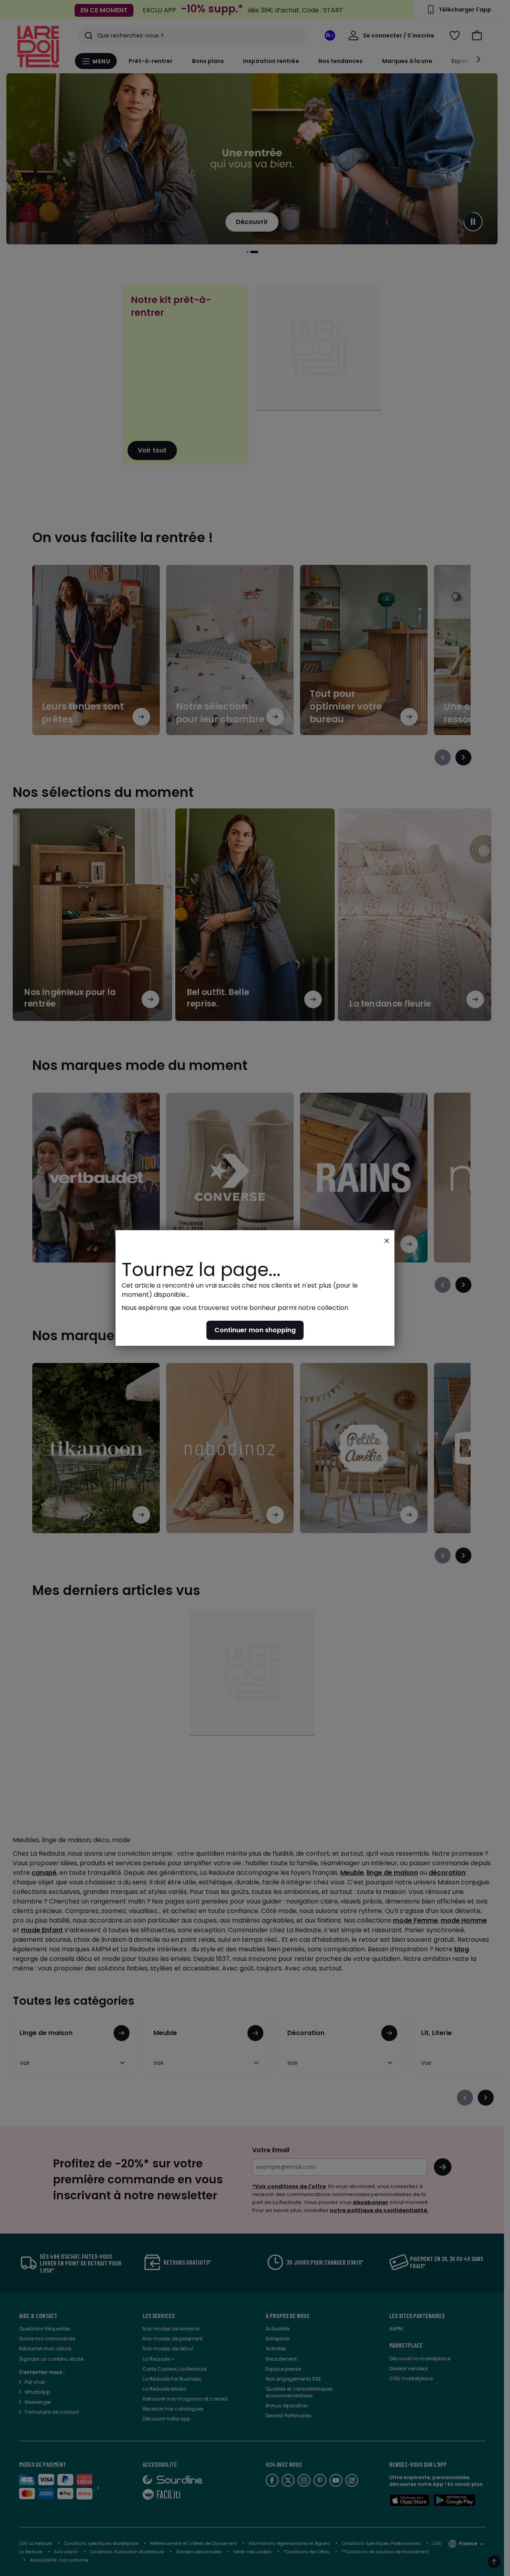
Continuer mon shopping (255, 1330)
